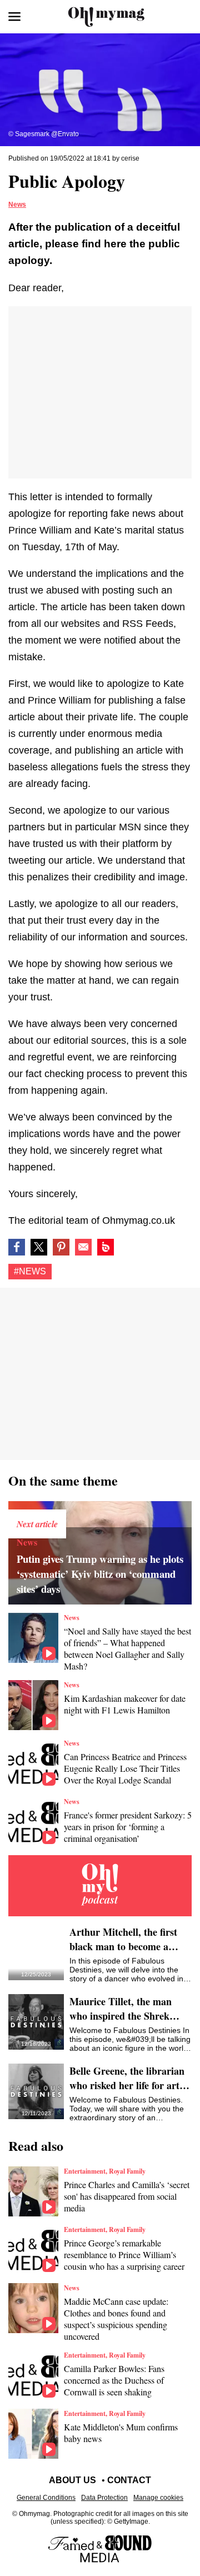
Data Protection (104, 2498)
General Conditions (46, 2498)
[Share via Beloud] (106, 1247)
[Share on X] (39, 1247)
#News (30, 1271)
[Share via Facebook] (17, 1247)
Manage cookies (158, 2498)
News (17, 205)
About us (72, 2480)
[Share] (61, 1247)
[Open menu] (14, 17)
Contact (129, 2480)
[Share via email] (83, 1247)
